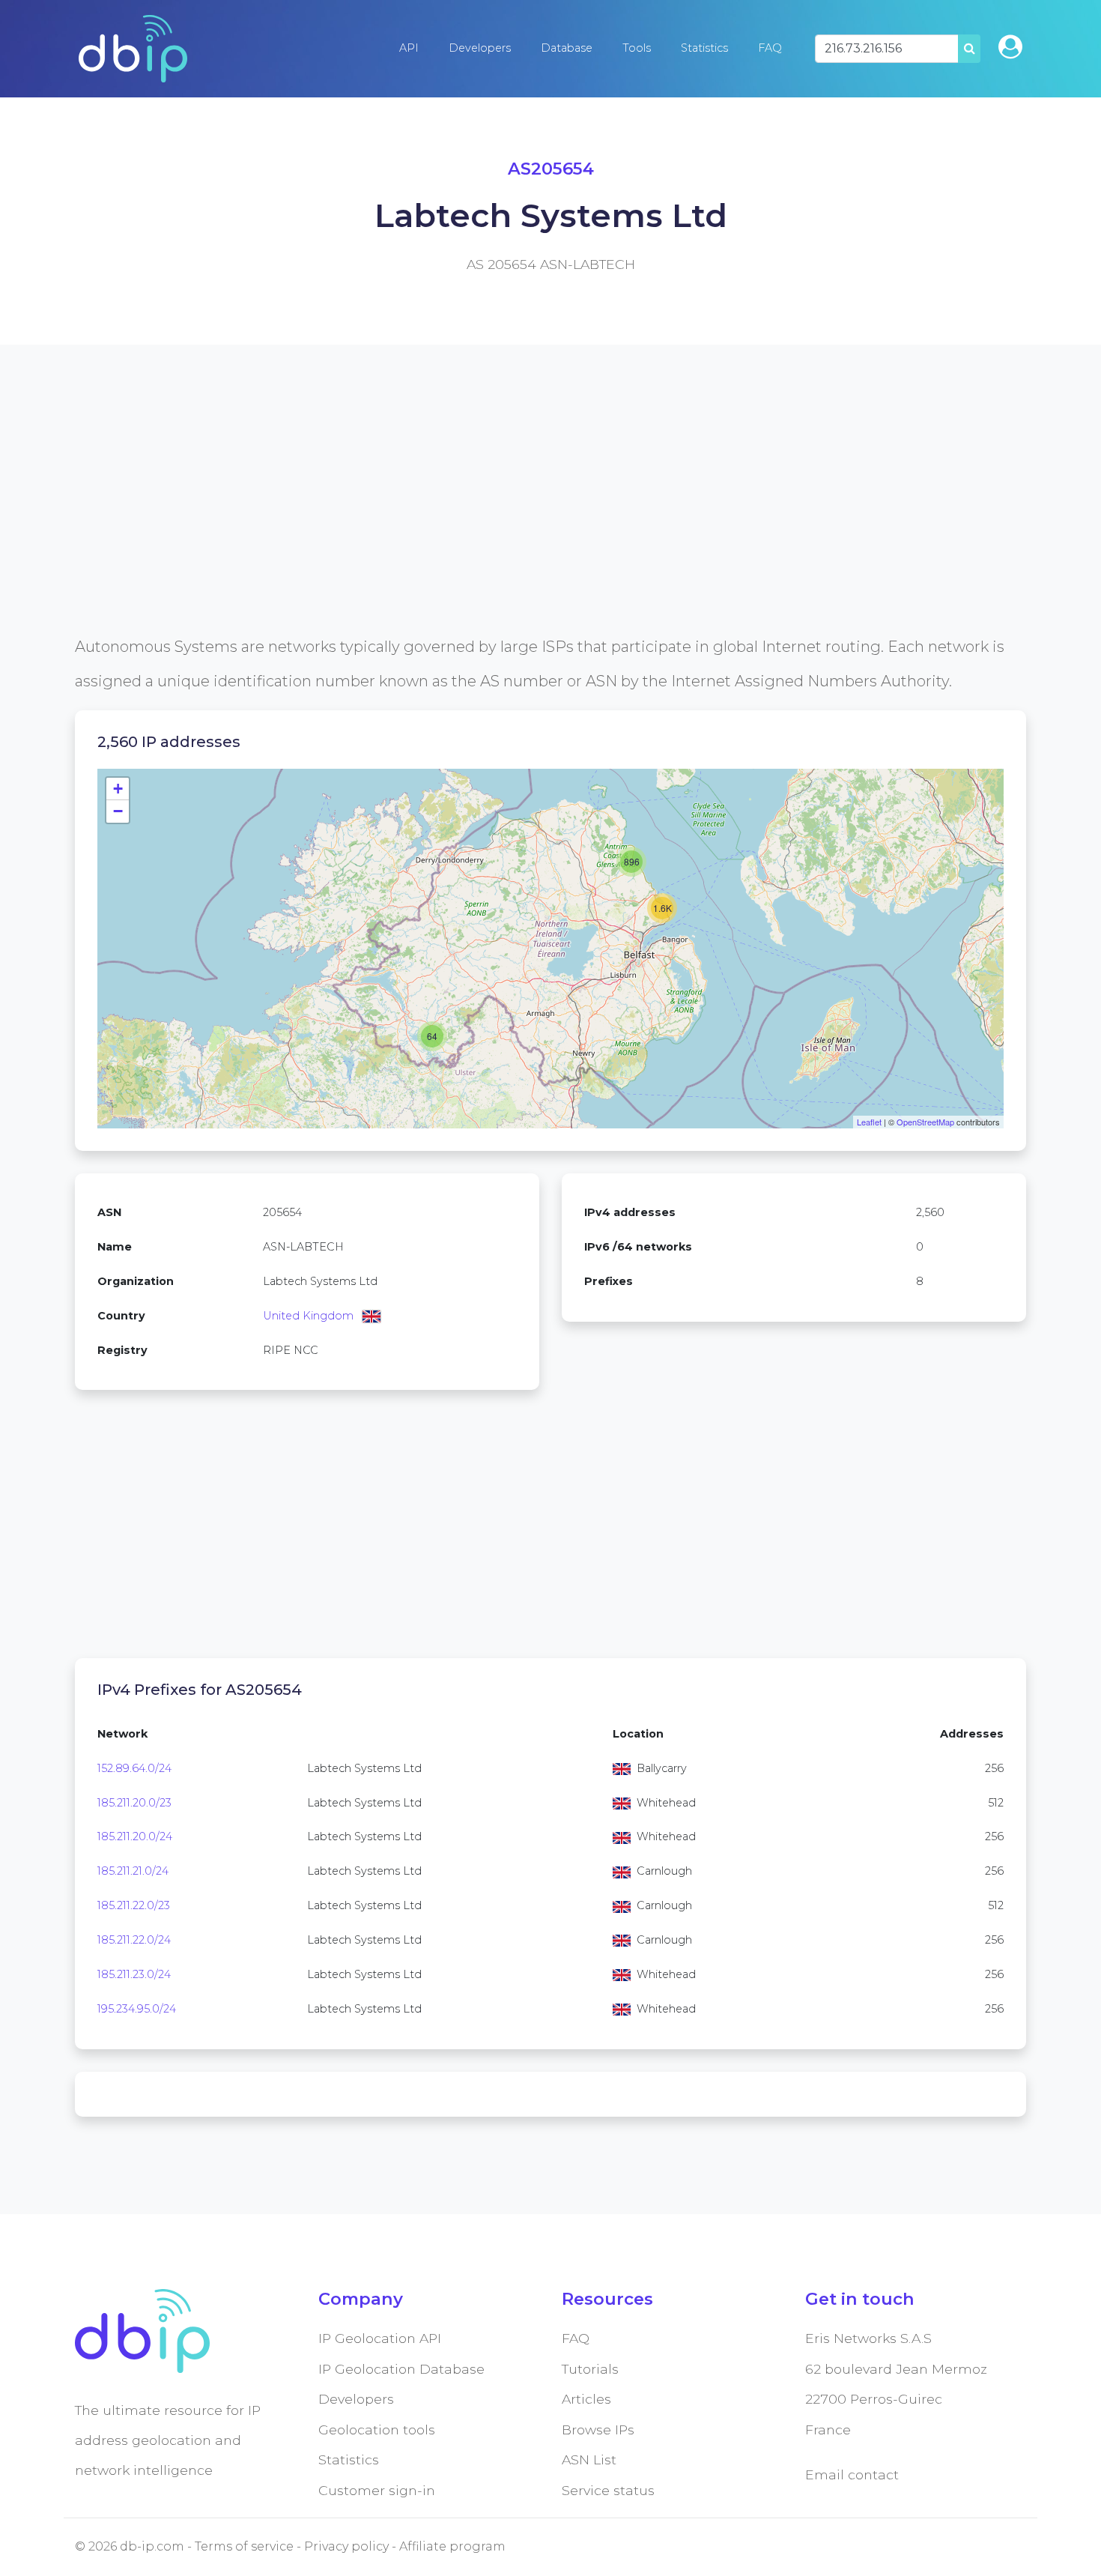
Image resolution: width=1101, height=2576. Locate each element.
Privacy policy (346, 2546)
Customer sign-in (377, 2490)
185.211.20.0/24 (135, 1836)
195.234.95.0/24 (137, 2009)
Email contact (852, 2474)
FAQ (770, 48)
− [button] (118, 811)
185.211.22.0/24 (134, 1940)
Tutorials (590, 2369)
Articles (586, 2399)
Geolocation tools (377, 2430)
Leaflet (869, 1122)
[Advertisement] (524, 524)
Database (567, 48)
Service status (608, 2490)
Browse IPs (598, 2430)
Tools (637, 48)
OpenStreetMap (925, 1122)
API (409, 48)
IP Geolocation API (380, 2338)
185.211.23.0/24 (134, 1974)
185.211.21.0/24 (133, 1871)
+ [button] (118, 789)
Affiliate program (452, 2546)
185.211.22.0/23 (134, 1905)
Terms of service (244, 2546)
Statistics (704, 48)
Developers (480, 48)
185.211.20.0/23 (134, 1803)
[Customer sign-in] (1010, 47)
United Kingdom (308, 1316)
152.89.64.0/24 (134, 1768)
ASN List (589, 2459)
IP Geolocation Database (401, 2369)
